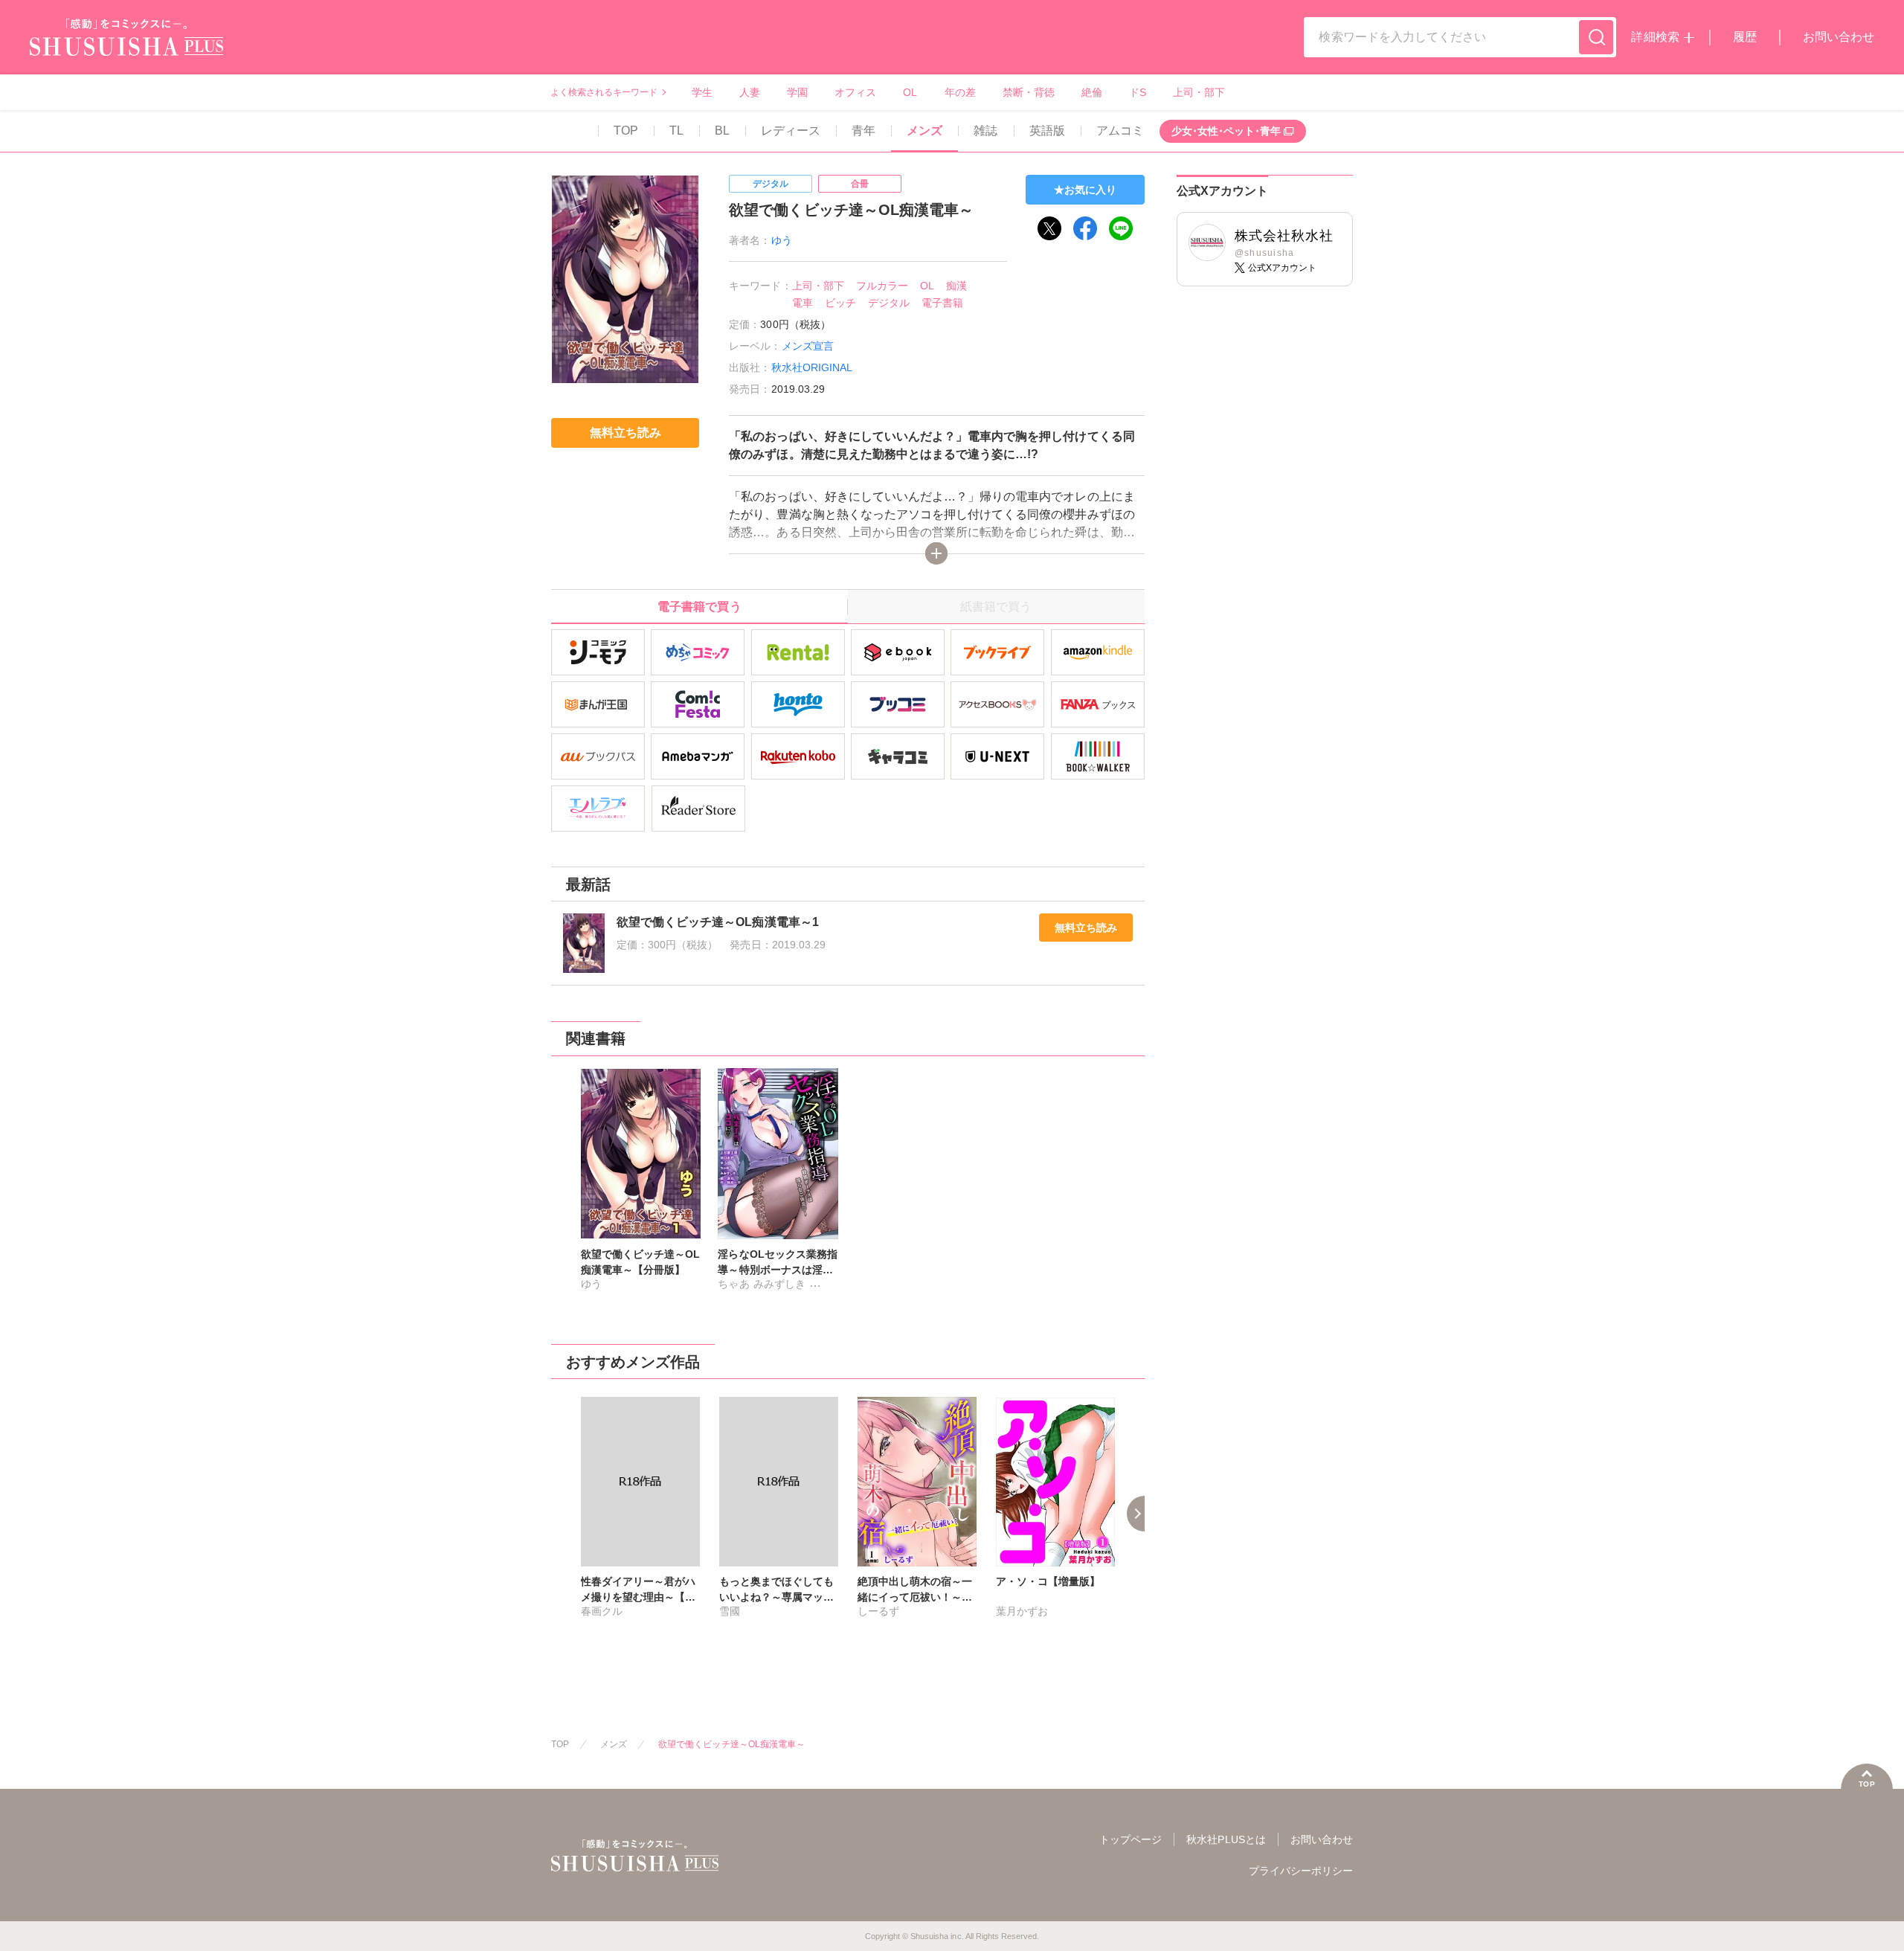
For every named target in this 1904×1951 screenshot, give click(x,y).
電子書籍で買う (699, 607)
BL (722, 131)
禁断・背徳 (1029, 92)
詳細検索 (1655, 37)
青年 (863, 131)
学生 (702, 92)
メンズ (924, 131)
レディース (791, 131)
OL (910, 92)
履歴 (1745, 37)
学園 (797, 92)
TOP (626, 131)
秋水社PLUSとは (1226, 1839)
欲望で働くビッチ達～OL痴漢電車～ (731, 1744)
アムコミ (1120, 131)
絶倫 (1092, 92)
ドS (1138, 92)
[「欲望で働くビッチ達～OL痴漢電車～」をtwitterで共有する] (1049, 228)
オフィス (855, 92)
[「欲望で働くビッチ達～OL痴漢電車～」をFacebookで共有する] (1085, 228)
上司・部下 (1199, 92)
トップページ (1130, 1839)
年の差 (960, 92)
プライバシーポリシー (1301, 1871)
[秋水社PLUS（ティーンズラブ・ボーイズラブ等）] (126, 46)
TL (676, 131)
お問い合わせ (1839, 37)
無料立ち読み (1086, 928)
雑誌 (985, 131)
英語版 (1047, 131)
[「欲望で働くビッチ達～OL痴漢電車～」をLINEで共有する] (1121, 228)
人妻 (750, 92)
